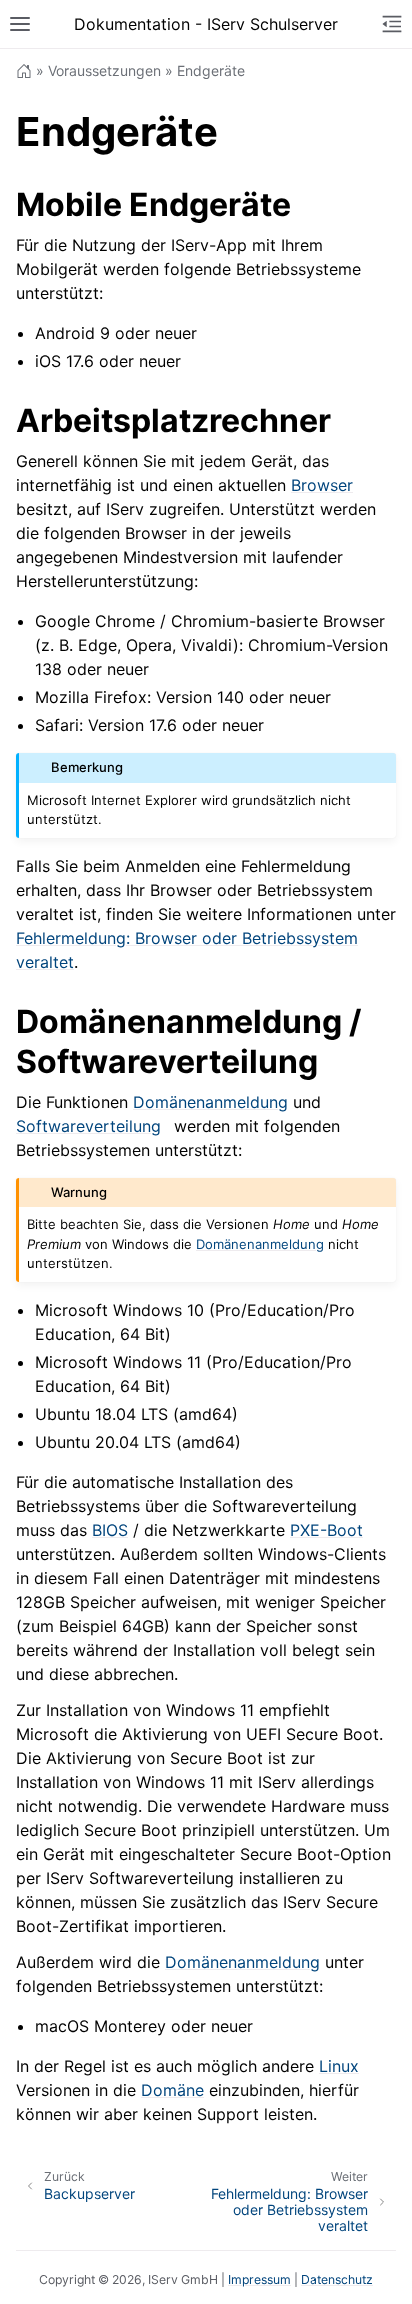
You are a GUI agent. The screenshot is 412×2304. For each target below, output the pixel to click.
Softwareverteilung (88, 1126)
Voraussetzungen (104, 70)
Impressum (259, 2279)
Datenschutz (337, 2279)
